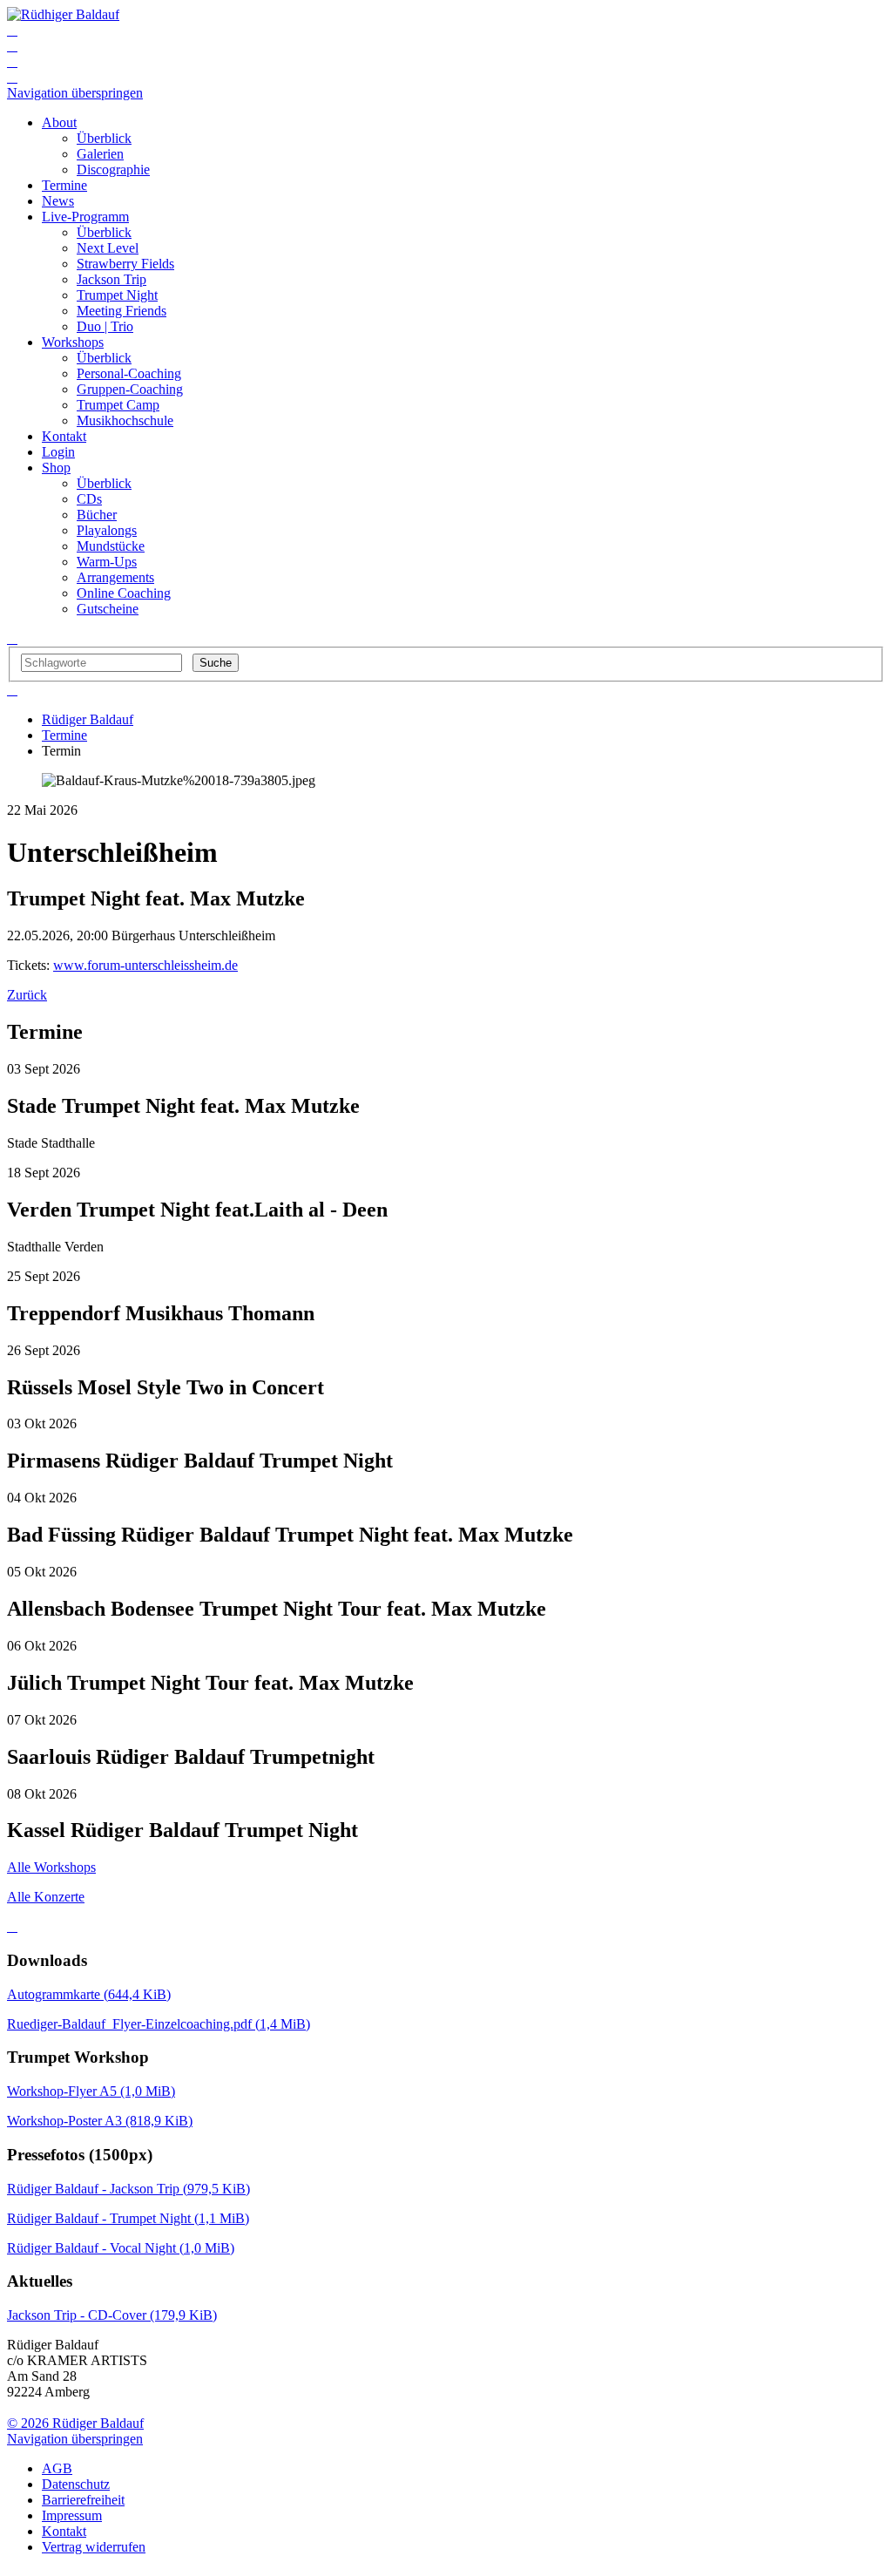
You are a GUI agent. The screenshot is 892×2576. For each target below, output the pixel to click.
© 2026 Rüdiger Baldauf (75, 2423)
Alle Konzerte (46, 1897)
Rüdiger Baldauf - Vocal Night (121, 2248)
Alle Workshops (51, 1867)
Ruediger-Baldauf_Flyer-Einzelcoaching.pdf (159, 2024)
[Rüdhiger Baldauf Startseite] (63, 14)
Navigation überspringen (75, 93)
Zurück (27, 995)
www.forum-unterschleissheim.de (145, 965)
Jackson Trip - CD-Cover (112, 2315)
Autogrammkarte (89, 1994)
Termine (64, 735)
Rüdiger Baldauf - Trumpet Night (128, 2218)
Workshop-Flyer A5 (91, 2091)
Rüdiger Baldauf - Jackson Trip (128, 2189)
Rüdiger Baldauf (88, 719)
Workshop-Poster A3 (100, 2121)
